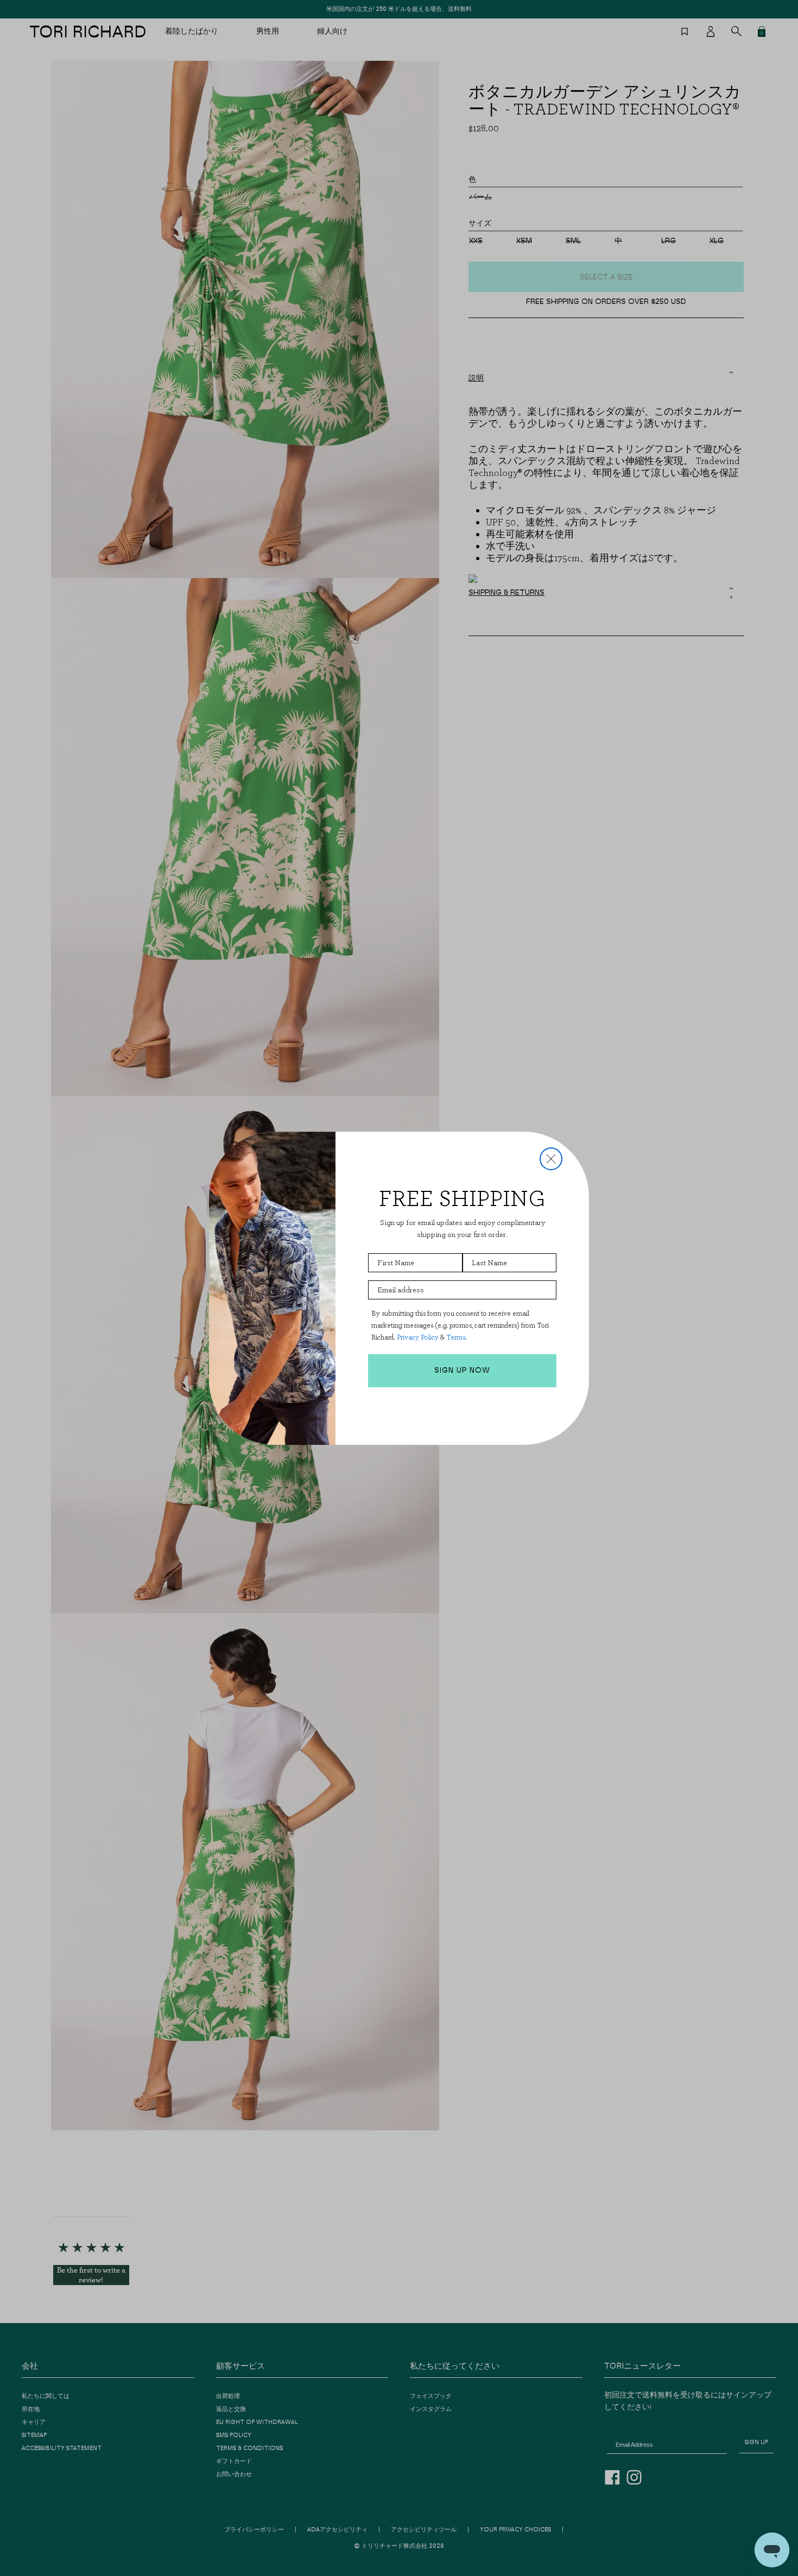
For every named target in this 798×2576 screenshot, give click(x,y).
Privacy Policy (418, 1337)
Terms (456, 1337)
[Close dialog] (551, 1159)
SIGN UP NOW (462, 1371)
